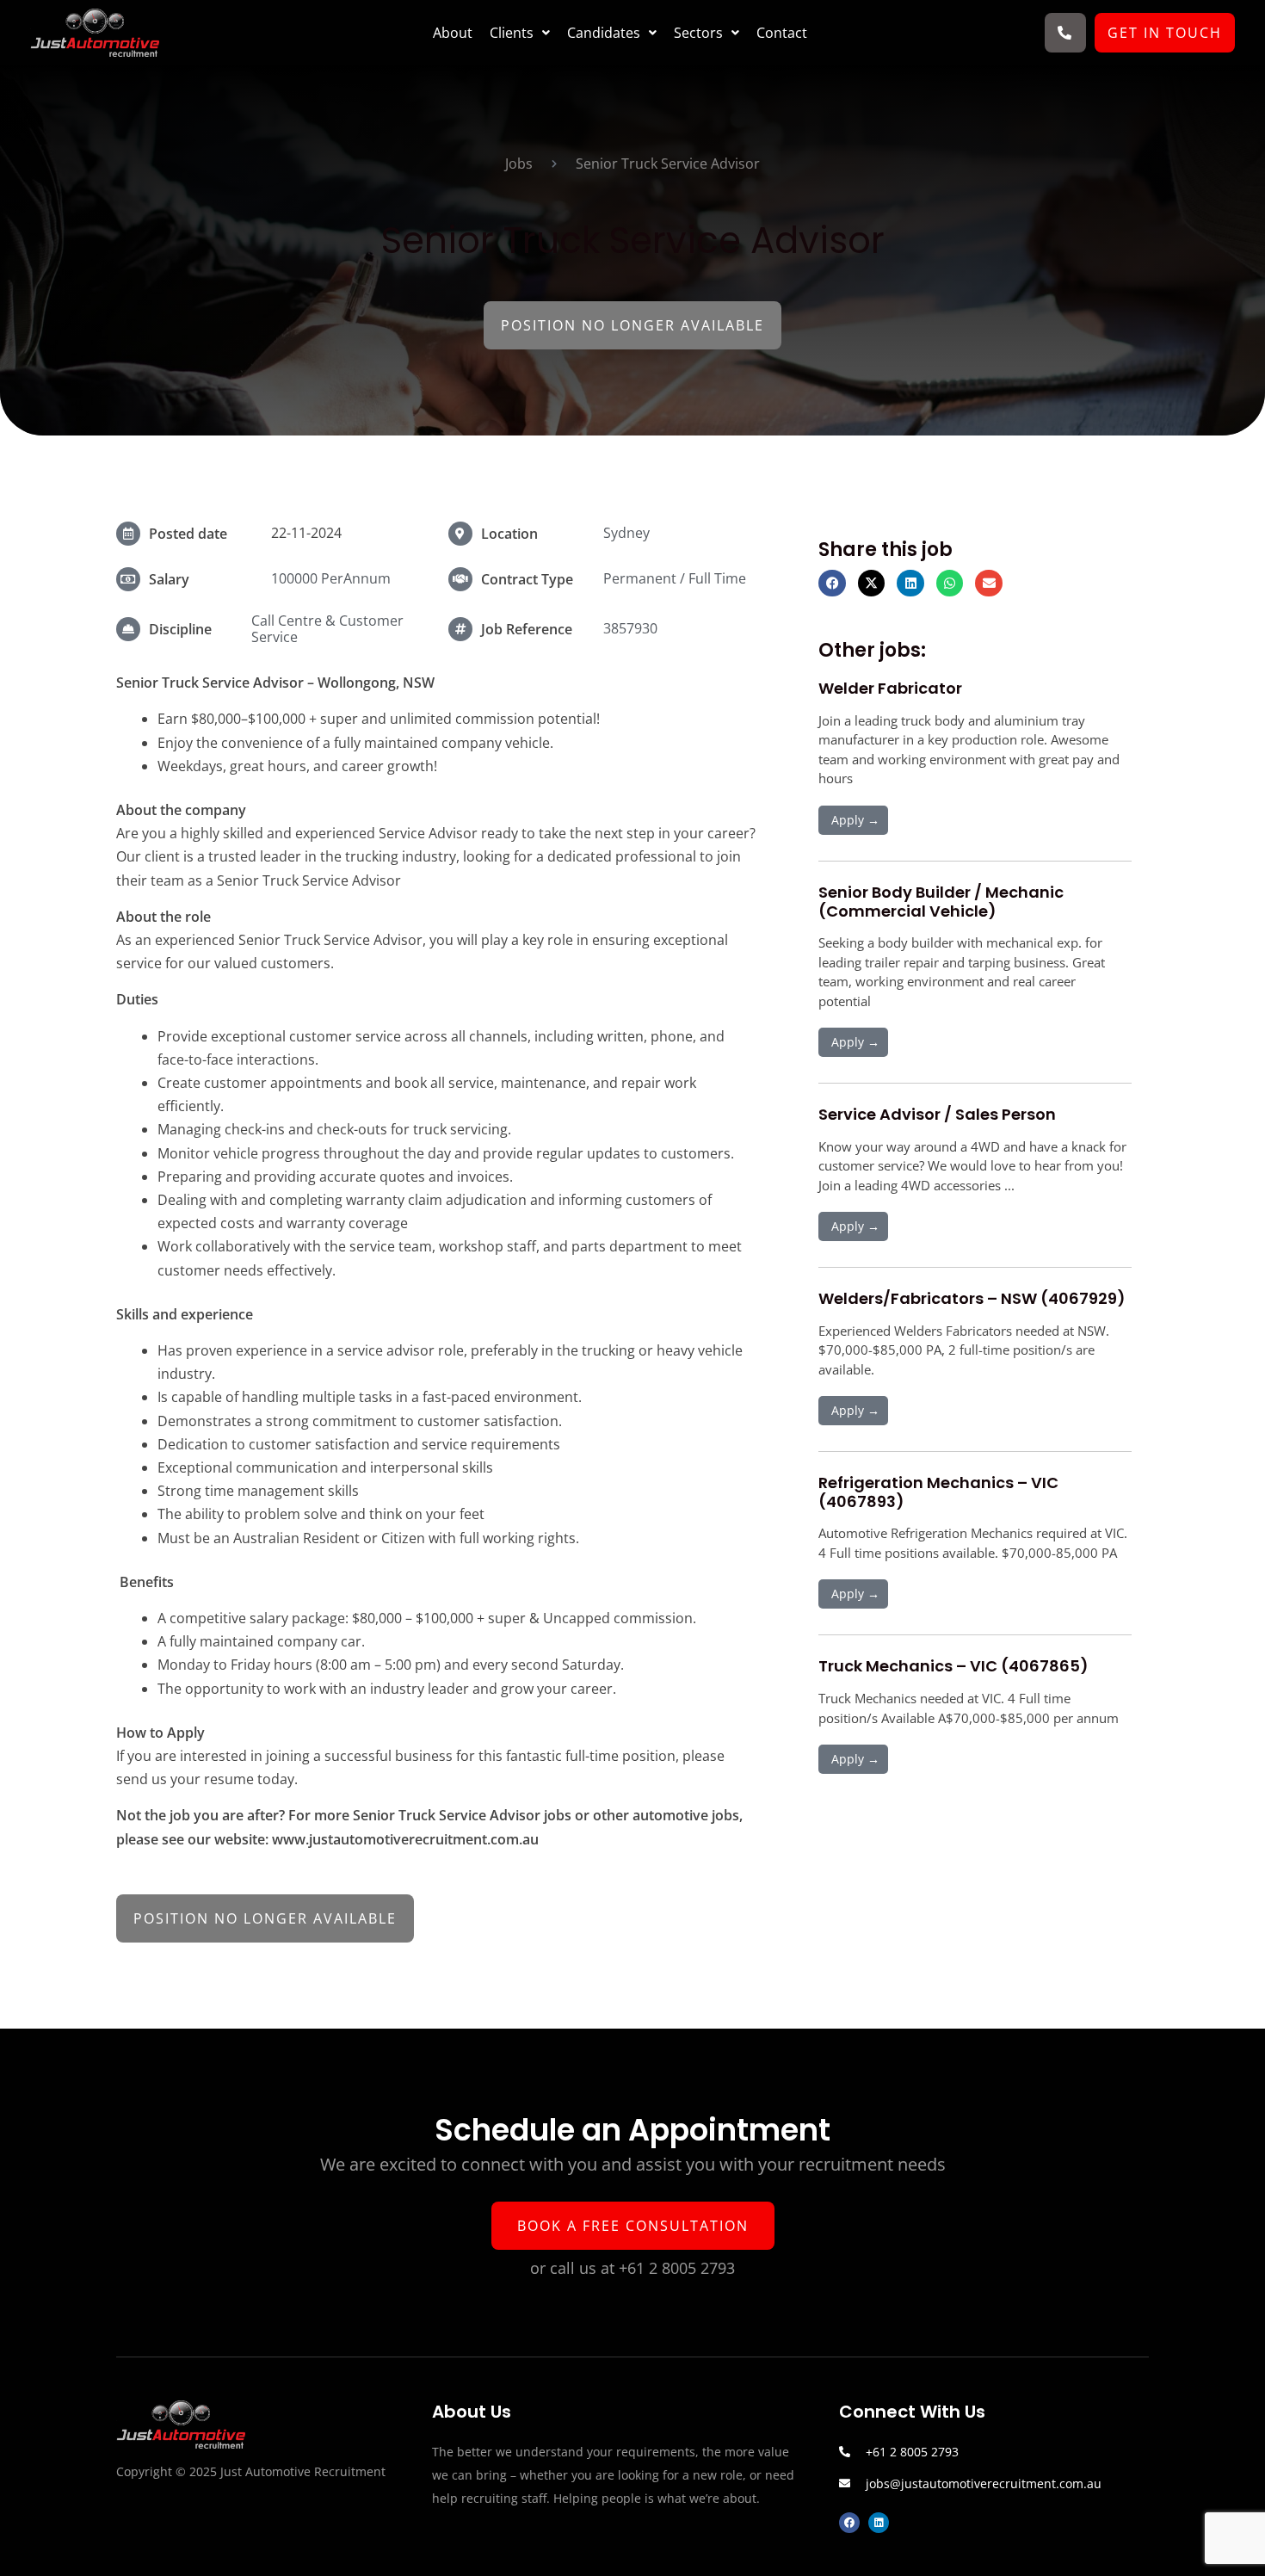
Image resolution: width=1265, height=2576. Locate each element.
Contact (782, 33)
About (453, 33)
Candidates (604, 33)
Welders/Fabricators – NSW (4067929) (972, 1298)
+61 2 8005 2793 (677, 2268)
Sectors (698, 33)
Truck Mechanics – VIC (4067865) (953, 1666)
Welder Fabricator (890, 688)
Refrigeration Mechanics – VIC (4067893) (938, 1492)
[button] (520, 33)
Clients (512, 33)
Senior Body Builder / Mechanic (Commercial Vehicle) (941, 902)
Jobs (519, 164)
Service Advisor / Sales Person (937, 1114)
